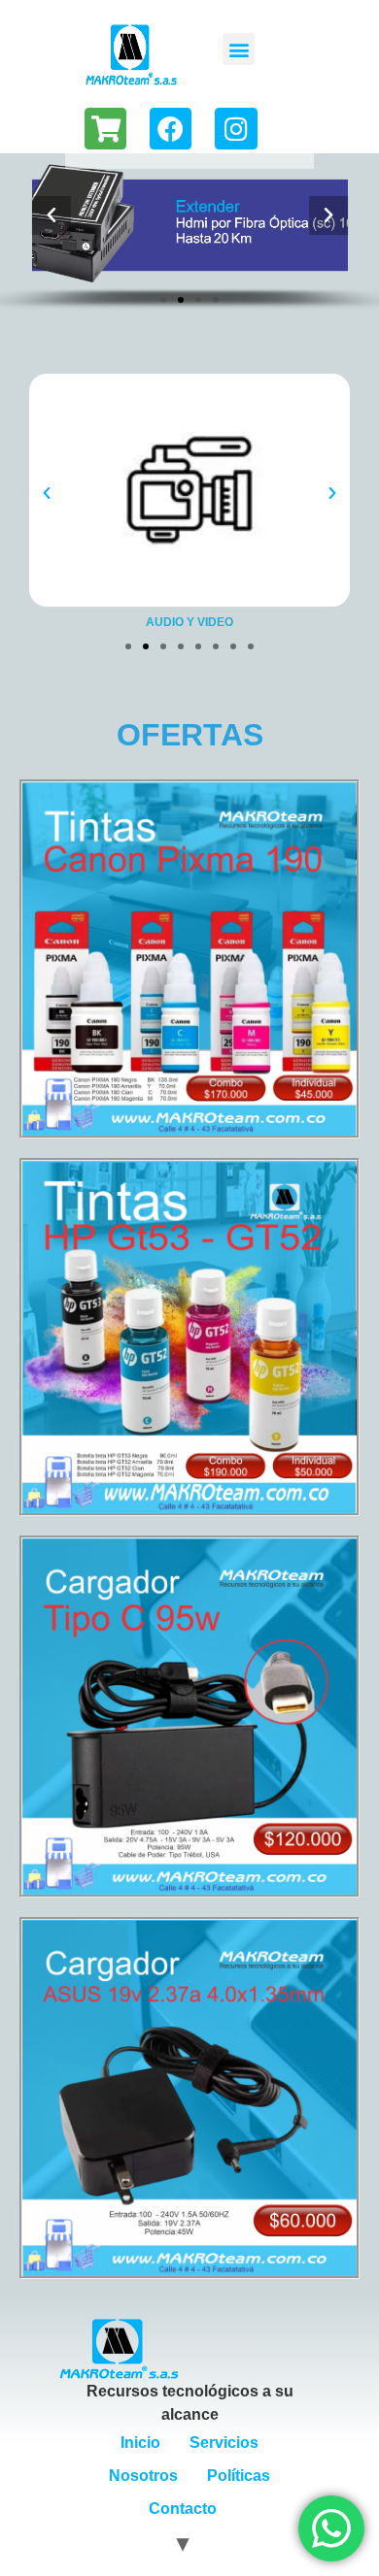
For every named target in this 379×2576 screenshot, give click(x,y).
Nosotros (143, 2476)
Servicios (224, 2443)
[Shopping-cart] (105, 129)
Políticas (239, 2476)
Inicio (140, 2443)
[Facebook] (171, 129)
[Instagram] (236, 129)
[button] (239, 49)
